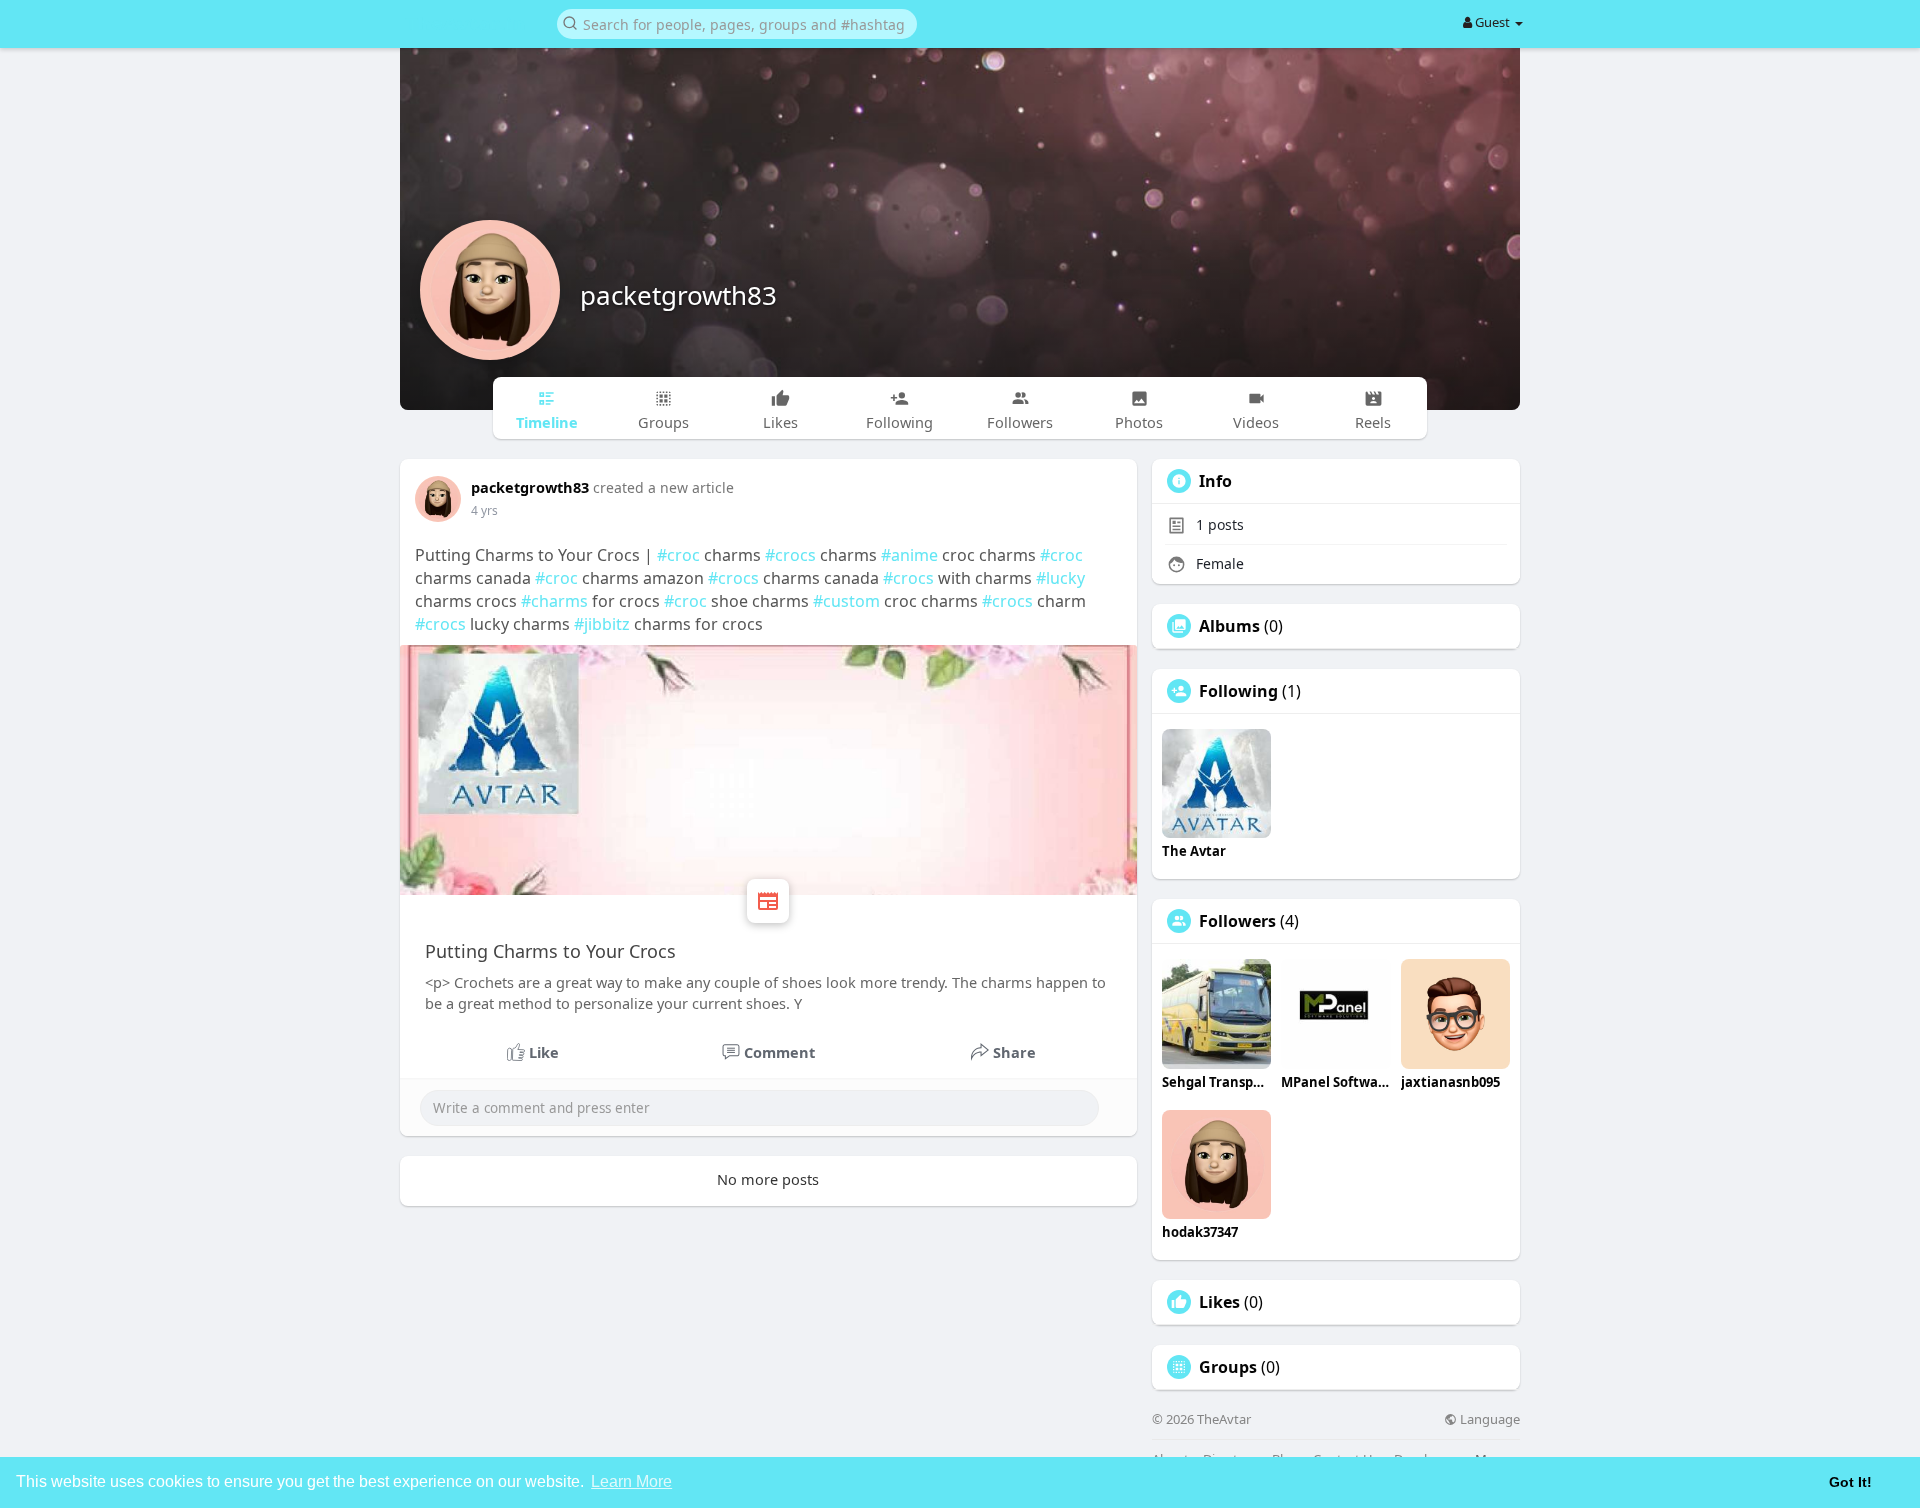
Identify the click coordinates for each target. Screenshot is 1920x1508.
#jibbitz (602, 624)
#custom (846, 601)
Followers (1237, 921)
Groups (1228, 1367)
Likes (1219, 1302)
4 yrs (484, 510)
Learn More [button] (631, 1481)
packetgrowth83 (678, 295)
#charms (554, 601)
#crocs (790, 555)
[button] (737, 22)
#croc (678, 555)
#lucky (1060, 578)
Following (1238, 691)
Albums (1229, 626)
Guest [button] (1492, 22)
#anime (909, 555)
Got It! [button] (1850, 1482)
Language (1488, 1419)
